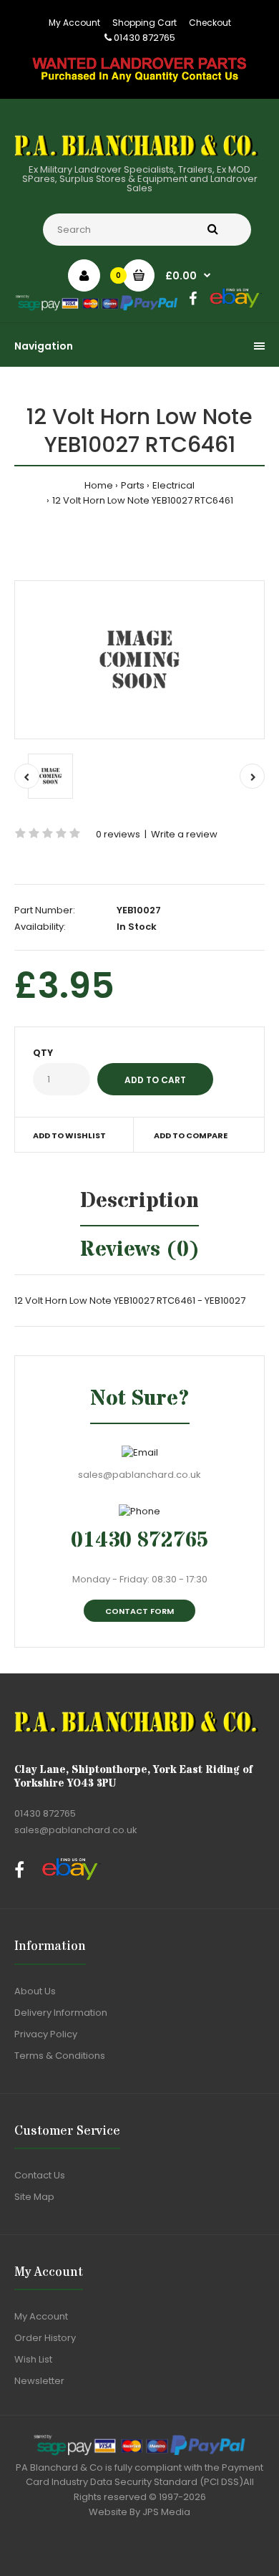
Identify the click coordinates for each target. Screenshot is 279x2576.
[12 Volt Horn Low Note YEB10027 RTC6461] (139, 660)
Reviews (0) (140, 1250)
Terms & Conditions (60, 2056)
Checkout (210, 23)
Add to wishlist (69, 1135)
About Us (35, 1991)
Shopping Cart (145, 23)
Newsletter (39, 2381)
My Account (74, 23)
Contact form (139, 1611)
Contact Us (40, 2175)
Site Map (34, 2197)
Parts (133, 485)
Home (99, 485)
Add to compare (191, 1135)
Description (139, 1201)
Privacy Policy (46, 2034)
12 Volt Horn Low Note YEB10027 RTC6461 (143, 500)
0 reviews (118, 834)
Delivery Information (61, 2013)
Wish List (33, 2359)
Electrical (173, 485)
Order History (45, 2338)
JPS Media (166, 2512)
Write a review (184, 834)
